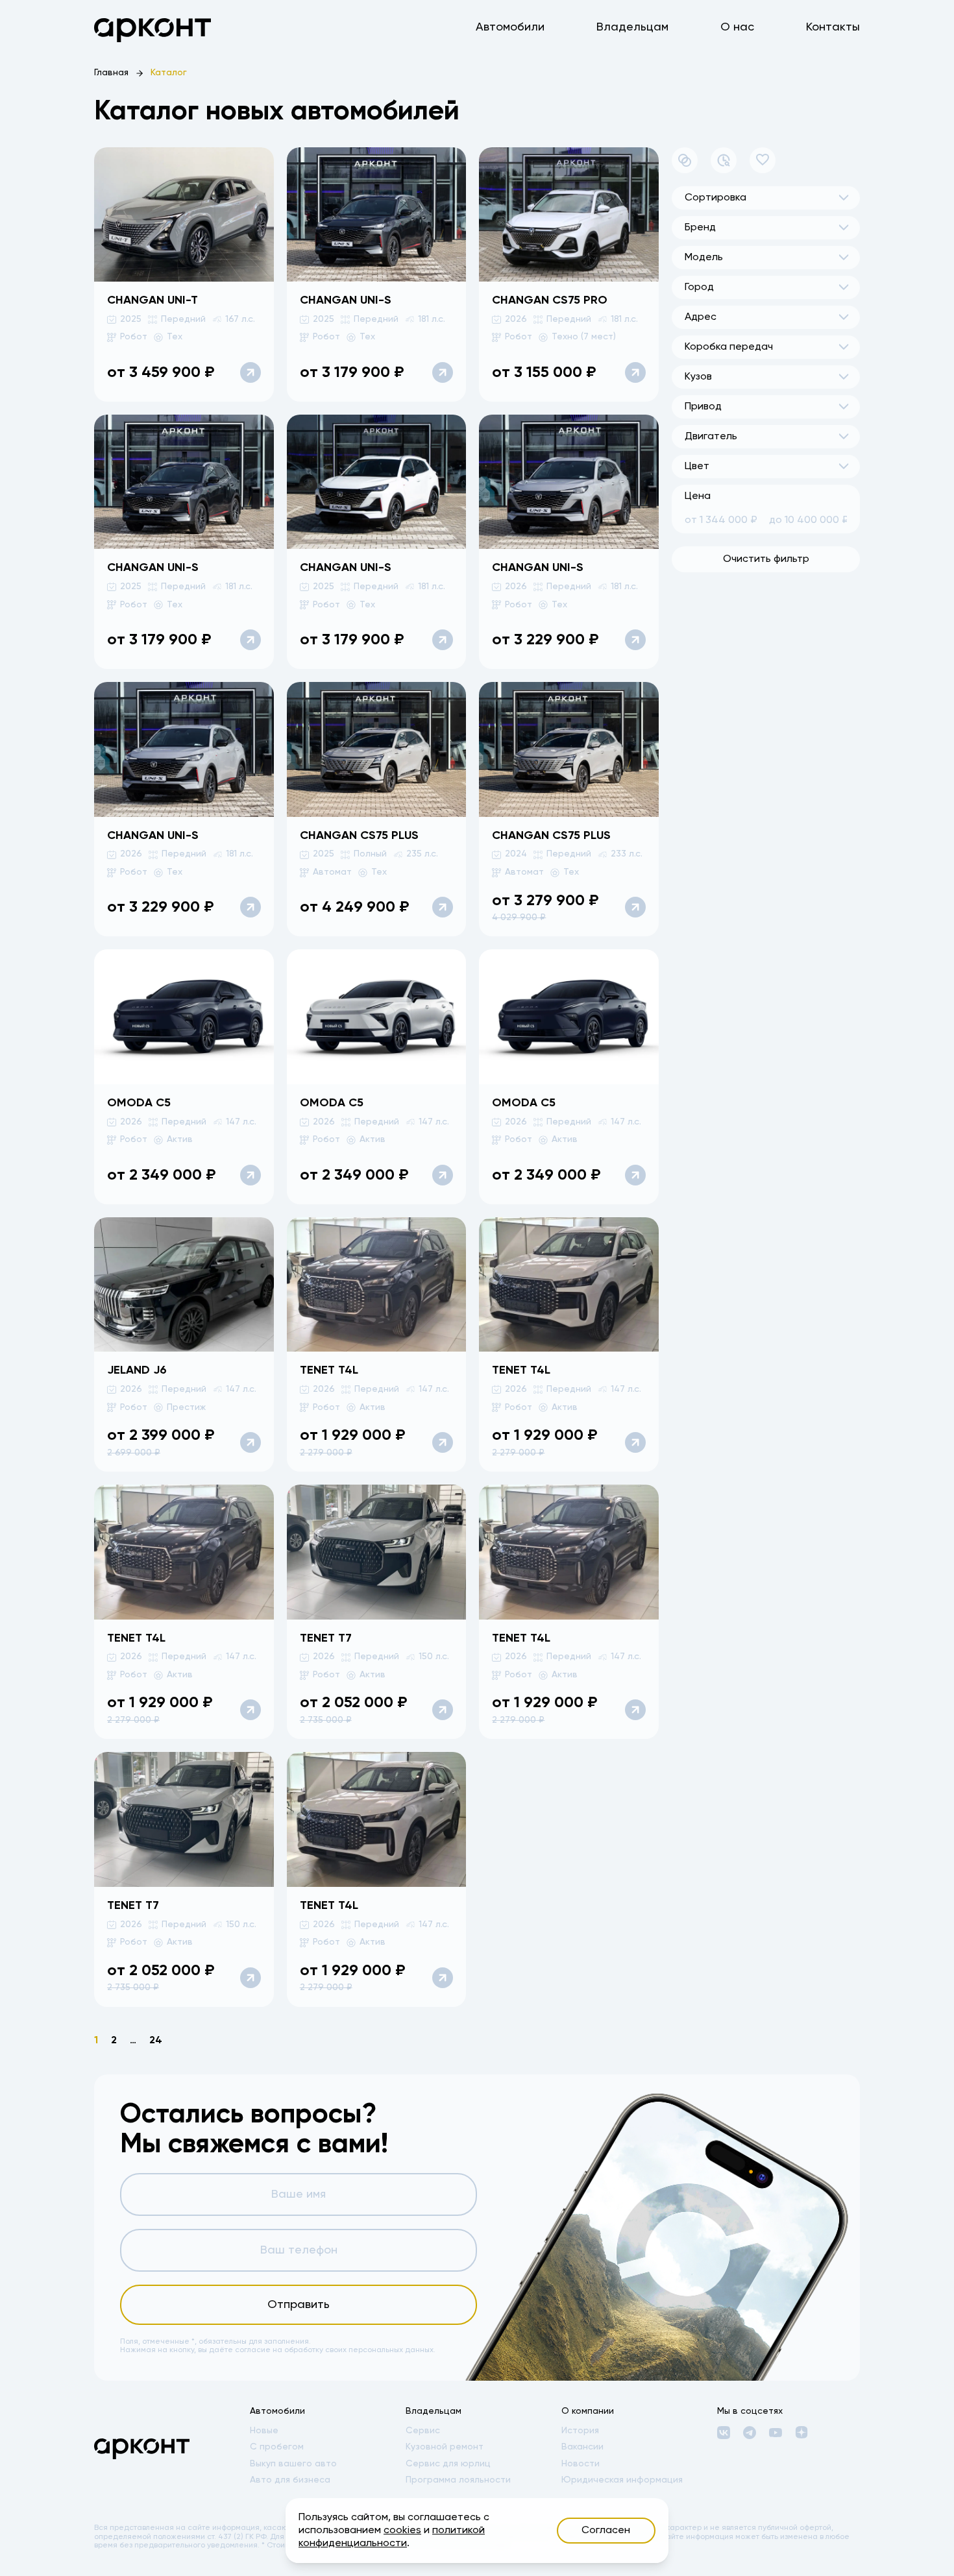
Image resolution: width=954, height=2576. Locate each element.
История (580, 2431)
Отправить (299, 2305)
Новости (581, 2464)
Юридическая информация (622, 2480)
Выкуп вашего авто (293, 2464)
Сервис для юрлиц (448, 2464)
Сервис (423, 2431)
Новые (264, 2431)
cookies (402, 2531)
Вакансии (582, 2447)
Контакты (833, 27)
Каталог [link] (169, 73)
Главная (111, 73)
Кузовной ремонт (445, 2447)
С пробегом (277, 2447)
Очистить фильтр (766, 559)
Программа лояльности (458, 2480)
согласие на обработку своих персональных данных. (335, 2350)
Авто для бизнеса (290, 2480)
